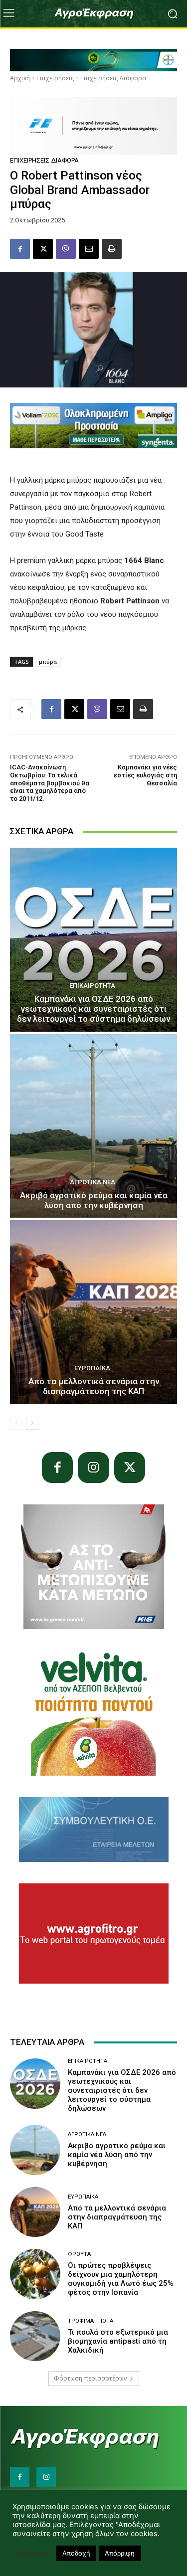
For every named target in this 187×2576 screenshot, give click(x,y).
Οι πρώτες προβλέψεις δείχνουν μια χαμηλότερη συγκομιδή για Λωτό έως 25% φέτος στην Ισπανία (121, 2279)
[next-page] (32, 1423)
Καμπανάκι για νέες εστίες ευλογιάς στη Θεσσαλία (145, 775)
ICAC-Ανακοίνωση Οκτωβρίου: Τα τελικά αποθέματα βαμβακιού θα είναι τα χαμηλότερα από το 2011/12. (50, 783)
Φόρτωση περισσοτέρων (90, 2378)
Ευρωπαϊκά (92, 1368)
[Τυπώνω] (112, 249)
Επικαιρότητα (92, 986)
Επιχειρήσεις (55, 78)
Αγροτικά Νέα (93, 1182)
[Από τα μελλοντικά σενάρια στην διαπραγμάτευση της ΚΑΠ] (93, 1312)
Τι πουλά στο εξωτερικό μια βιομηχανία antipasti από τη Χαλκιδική (118, 2341)
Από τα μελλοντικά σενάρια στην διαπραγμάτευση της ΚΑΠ (94, 1386)
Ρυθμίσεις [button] (32, 2554)
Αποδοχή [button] (76, 2553)
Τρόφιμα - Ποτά (91, 2321)
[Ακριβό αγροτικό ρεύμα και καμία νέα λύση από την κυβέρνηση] (93, 1126)
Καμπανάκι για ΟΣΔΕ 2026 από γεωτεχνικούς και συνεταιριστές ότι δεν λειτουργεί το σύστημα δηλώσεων (93, 1009)
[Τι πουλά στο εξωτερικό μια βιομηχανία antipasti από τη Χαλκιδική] (35, 2336)
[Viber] (66, 249)
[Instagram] (93, 1468)
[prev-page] (16, 1423)
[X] (43, 249)
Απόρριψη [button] (120, 2553)
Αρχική (20, 78)
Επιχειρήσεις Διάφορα (113, 78)
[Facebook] (20, 249)
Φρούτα (79, 2254)
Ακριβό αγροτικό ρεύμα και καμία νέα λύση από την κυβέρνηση (94, 1200)
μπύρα (48, 661)
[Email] (89, 249)
